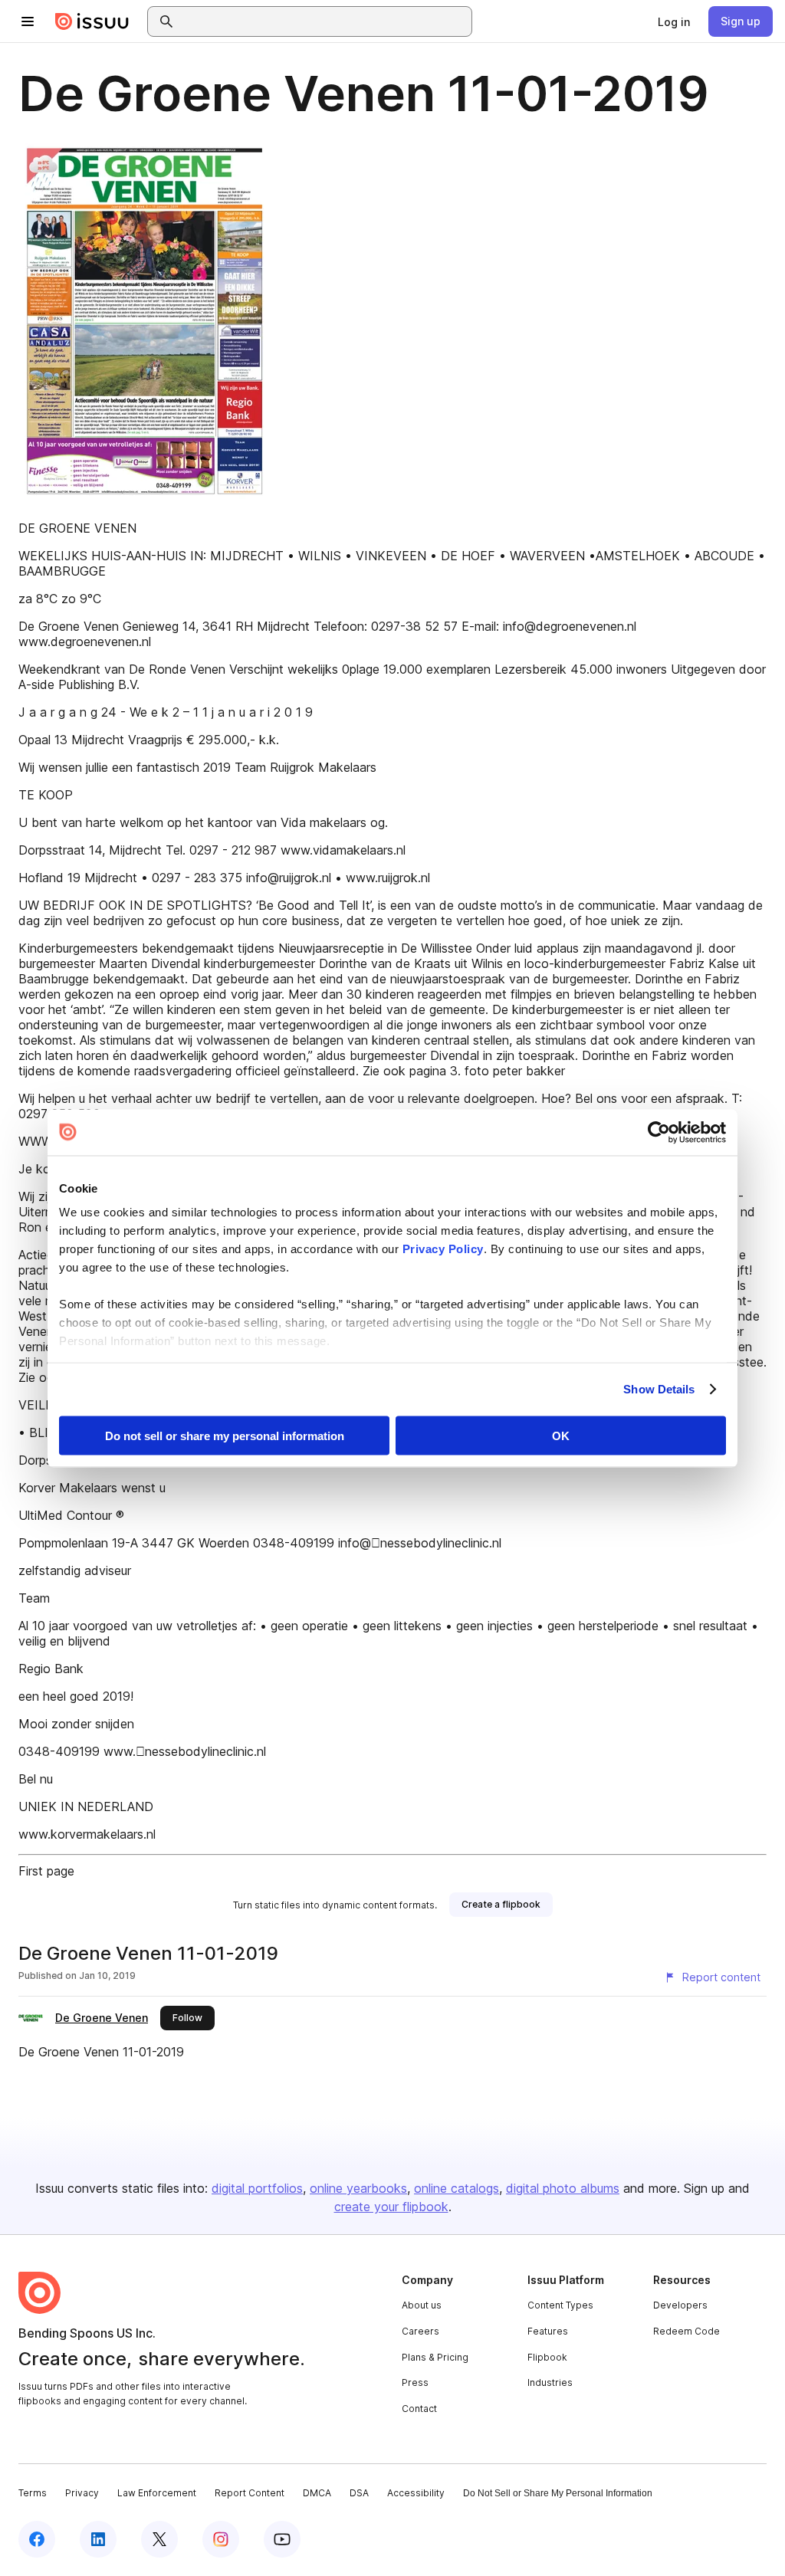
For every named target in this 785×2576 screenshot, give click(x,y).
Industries (550, 2382)
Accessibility (416, 2493)
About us (422, 2305)
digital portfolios (257, 2188)
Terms (33, 2493)
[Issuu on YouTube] (282, 2539)
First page (46, 1871)
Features (548, 2331)
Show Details (659, 1389)
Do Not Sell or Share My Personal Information (558, 2493)
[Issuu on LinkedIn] (98, 2539)
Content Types (560, 2305)
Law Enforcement (157, 2493)
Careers (420, 2331)
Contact (419, 2409)
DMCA (317, 2493)
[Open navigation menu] (28, 21)
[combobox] (324, 21)
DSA (359, 2493)
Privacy (82, 2493)
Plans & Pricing (435, 2357)
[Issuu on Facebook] (37, 2539)
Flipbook (547, 2357)
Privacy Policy (443, 1249)
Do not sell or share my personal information (225, 1435)
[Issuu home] (92, 21)
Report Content (250, 2493)
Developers (680, 2305)
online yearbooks (358, 2188)
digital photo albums (563, 2188)
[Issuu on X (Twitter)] (159, 2539)
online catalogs (457, 2188)
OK (561, 1435)
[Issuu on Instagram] (221, 2539)
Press (415, 2382)
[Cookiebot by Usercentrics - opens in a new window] (659, 1132)
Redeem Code (686, 2331)
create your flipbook (391, 2207)
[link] (674, 21)
